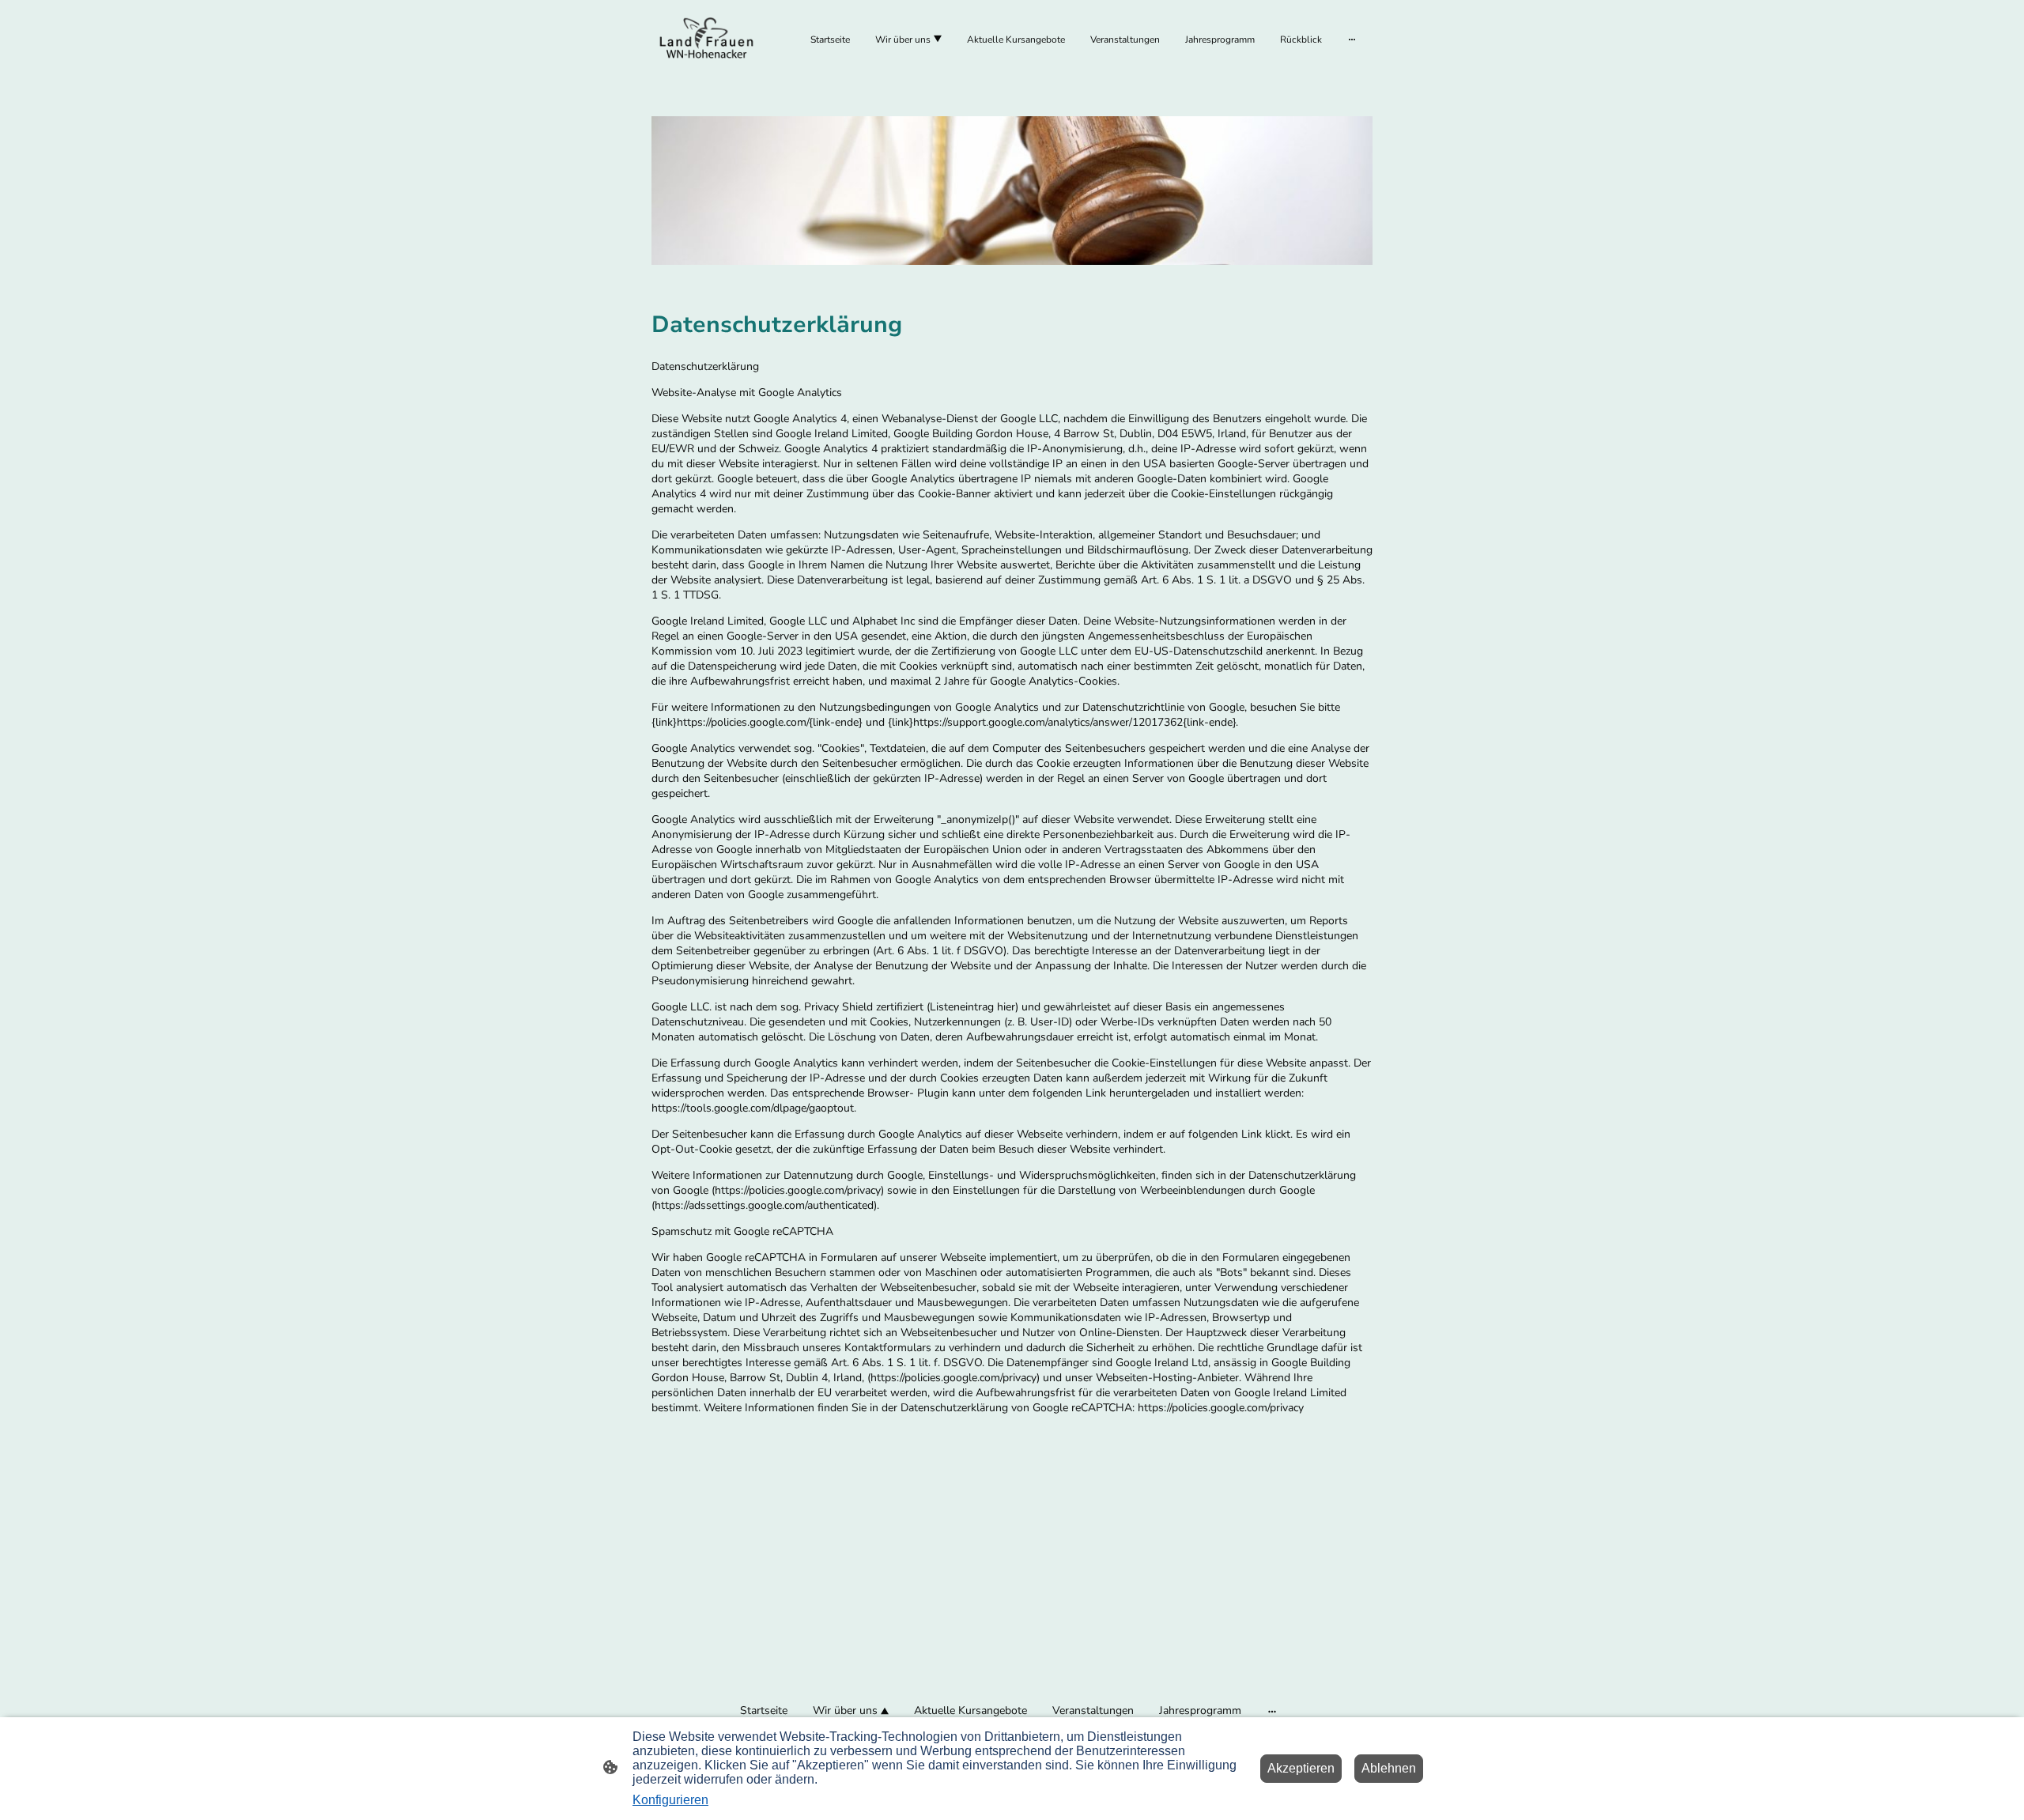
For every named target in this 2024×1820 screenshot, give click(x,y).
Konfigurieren (670, 1800)
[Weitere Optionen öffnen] (1352, 40)
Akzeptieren (1301, 1768)
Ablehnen (1389, 1768)
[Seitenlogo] (706, 39)
